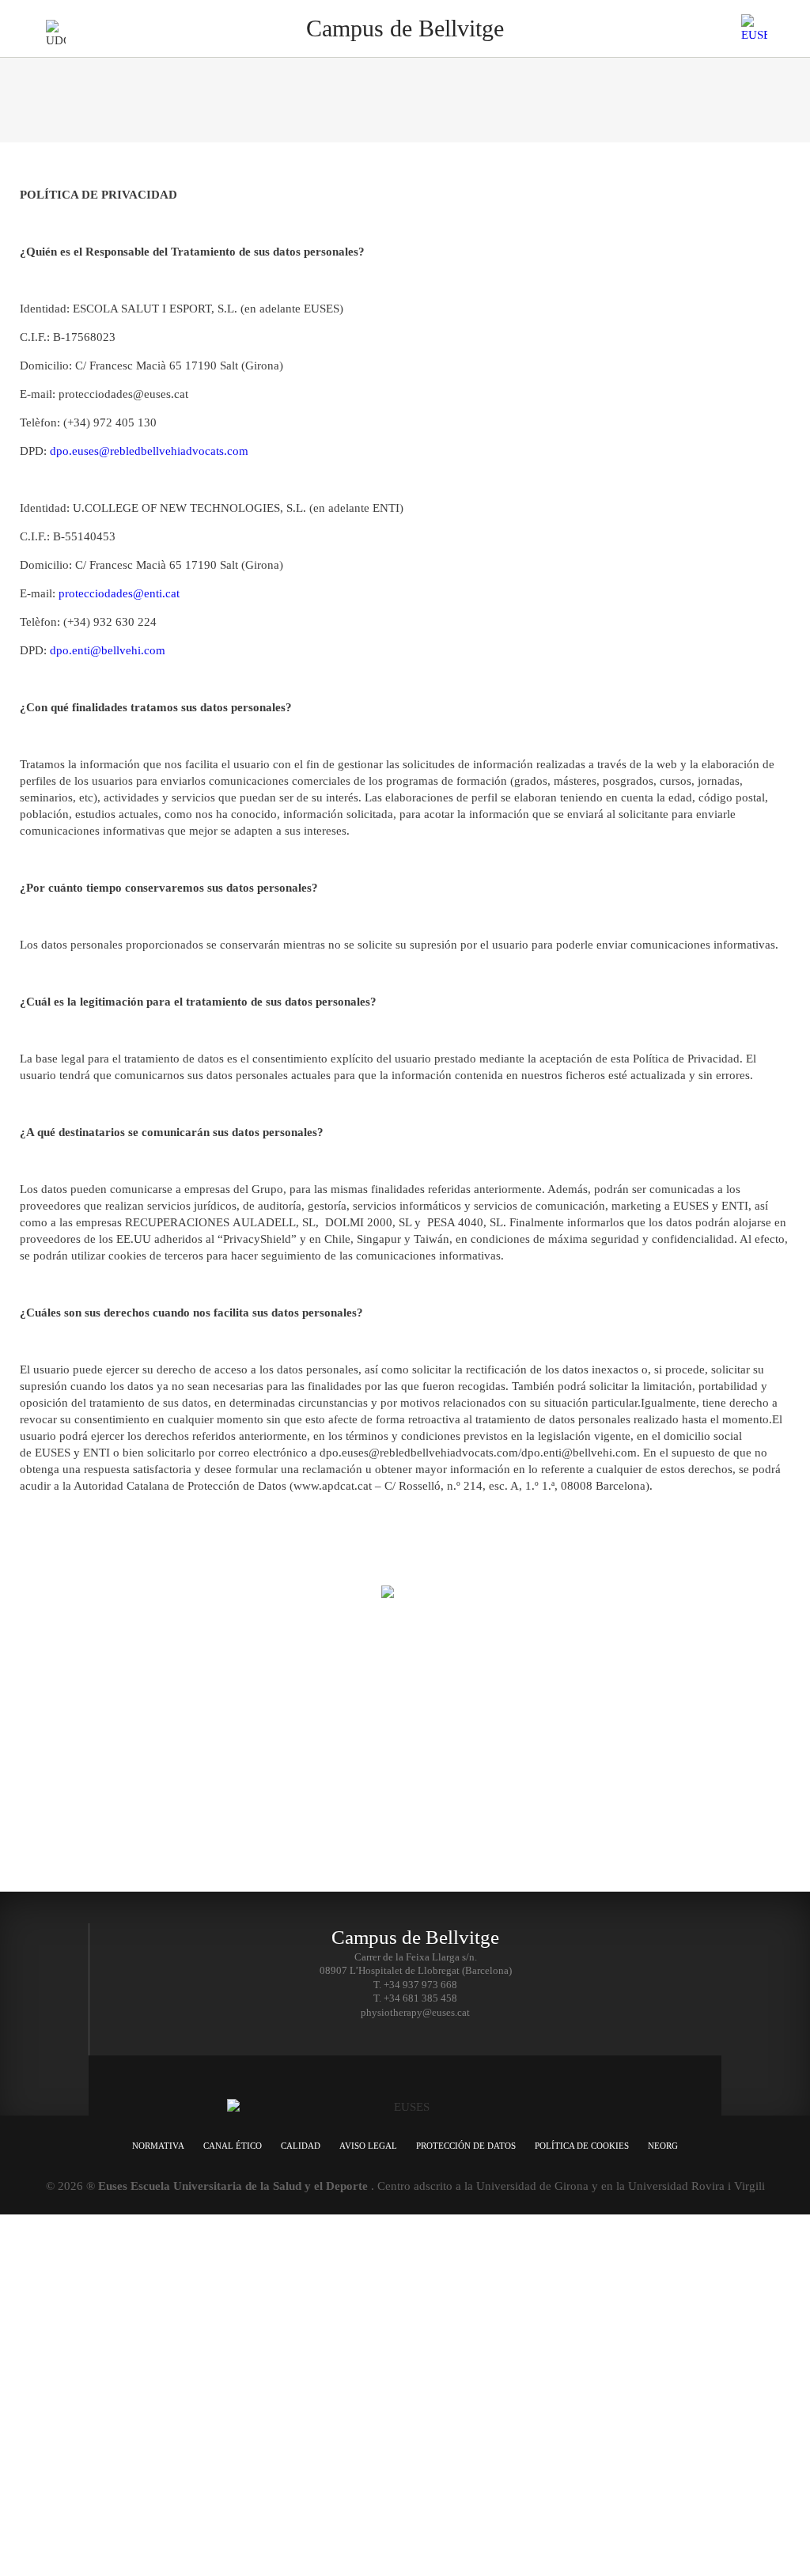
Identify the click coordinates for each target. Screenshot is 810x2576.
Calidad (301, 2146)
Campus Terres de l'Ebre (228, 1780)
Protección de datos (466, 2146)
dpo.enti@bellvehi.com (108, 650)
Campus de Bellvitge (222, 1819)
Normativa (158, 2146)
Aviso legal (368, 2146)
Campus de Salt (212, 1739)
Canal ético (233, 2146)
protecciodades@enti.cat (119, 593)
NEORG (663, 2146)
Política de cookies (582, 2146)
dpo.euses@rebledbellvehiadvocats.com (149, 451)
